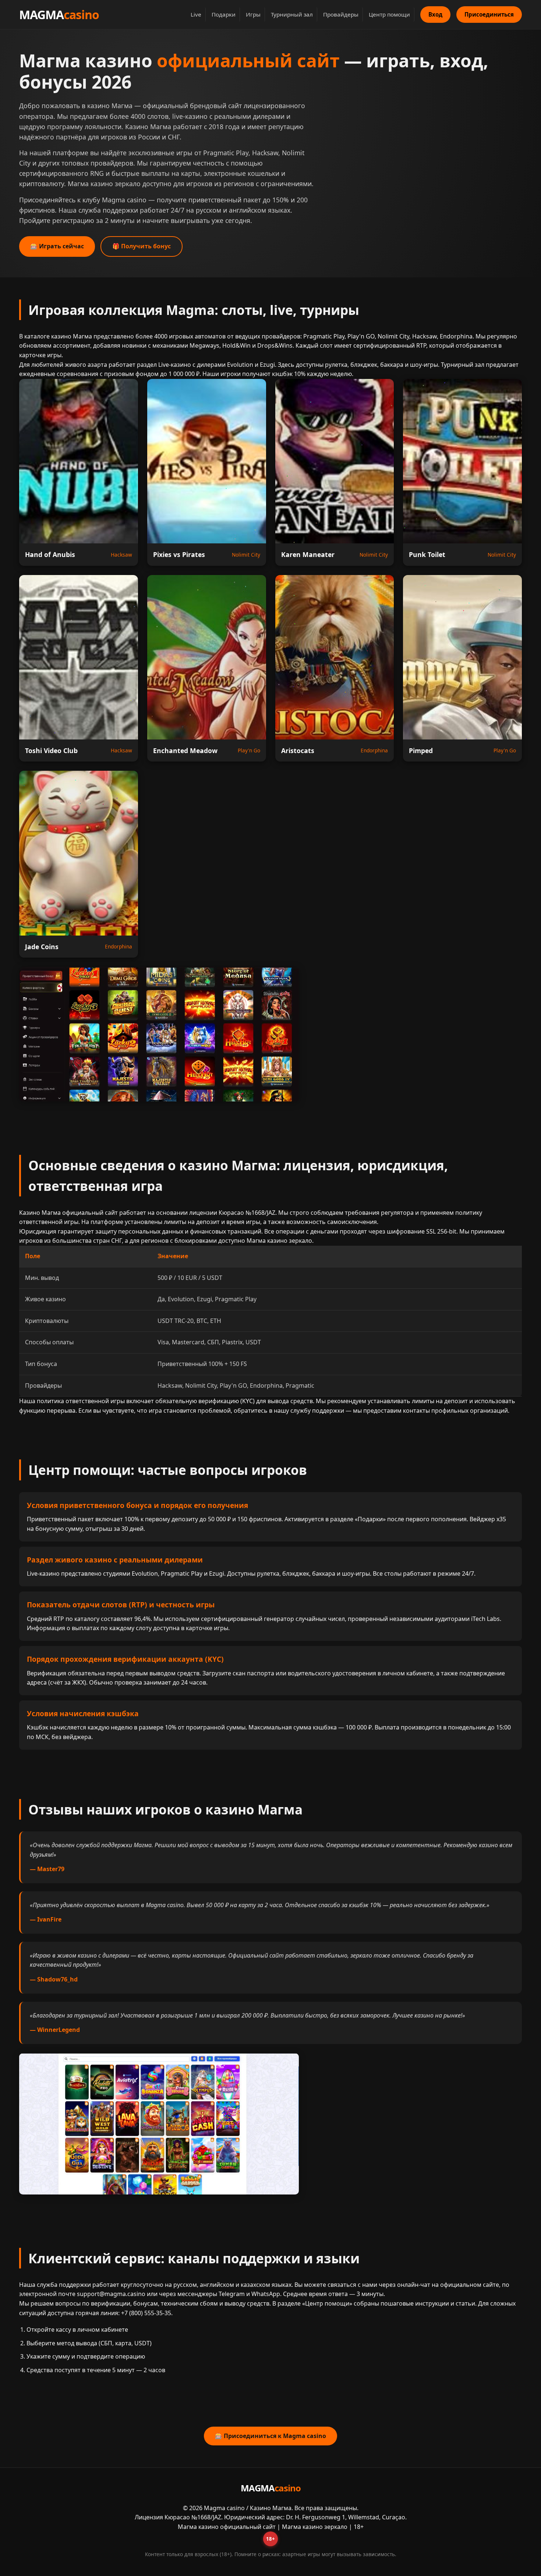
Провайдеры (341, 14)
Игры (253, 14)
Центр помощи (389, 14)
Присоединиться (489, 14)
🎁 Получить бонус (142, 246)
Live (196, 14)
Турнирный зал (292, 14)
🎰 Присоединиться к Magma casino (270, 2436)
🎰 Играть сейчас (57, 246)
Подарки (224, 14)
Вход (435, 14)
